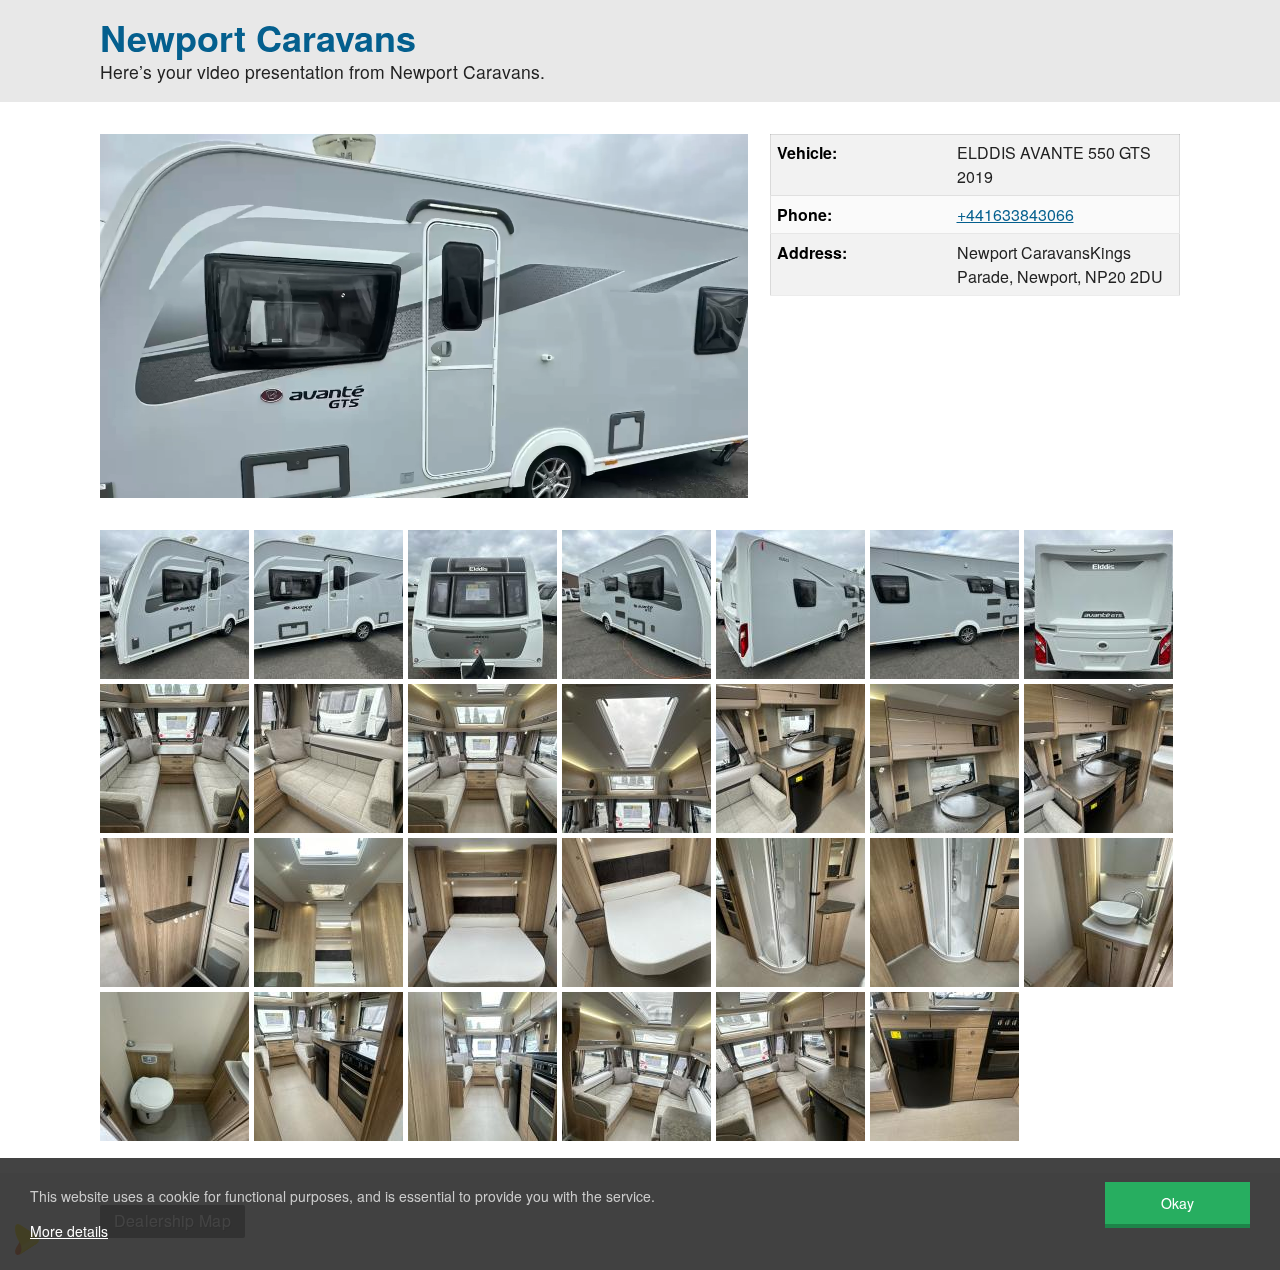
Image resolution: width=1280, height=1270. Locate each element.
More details (69, 1231)
